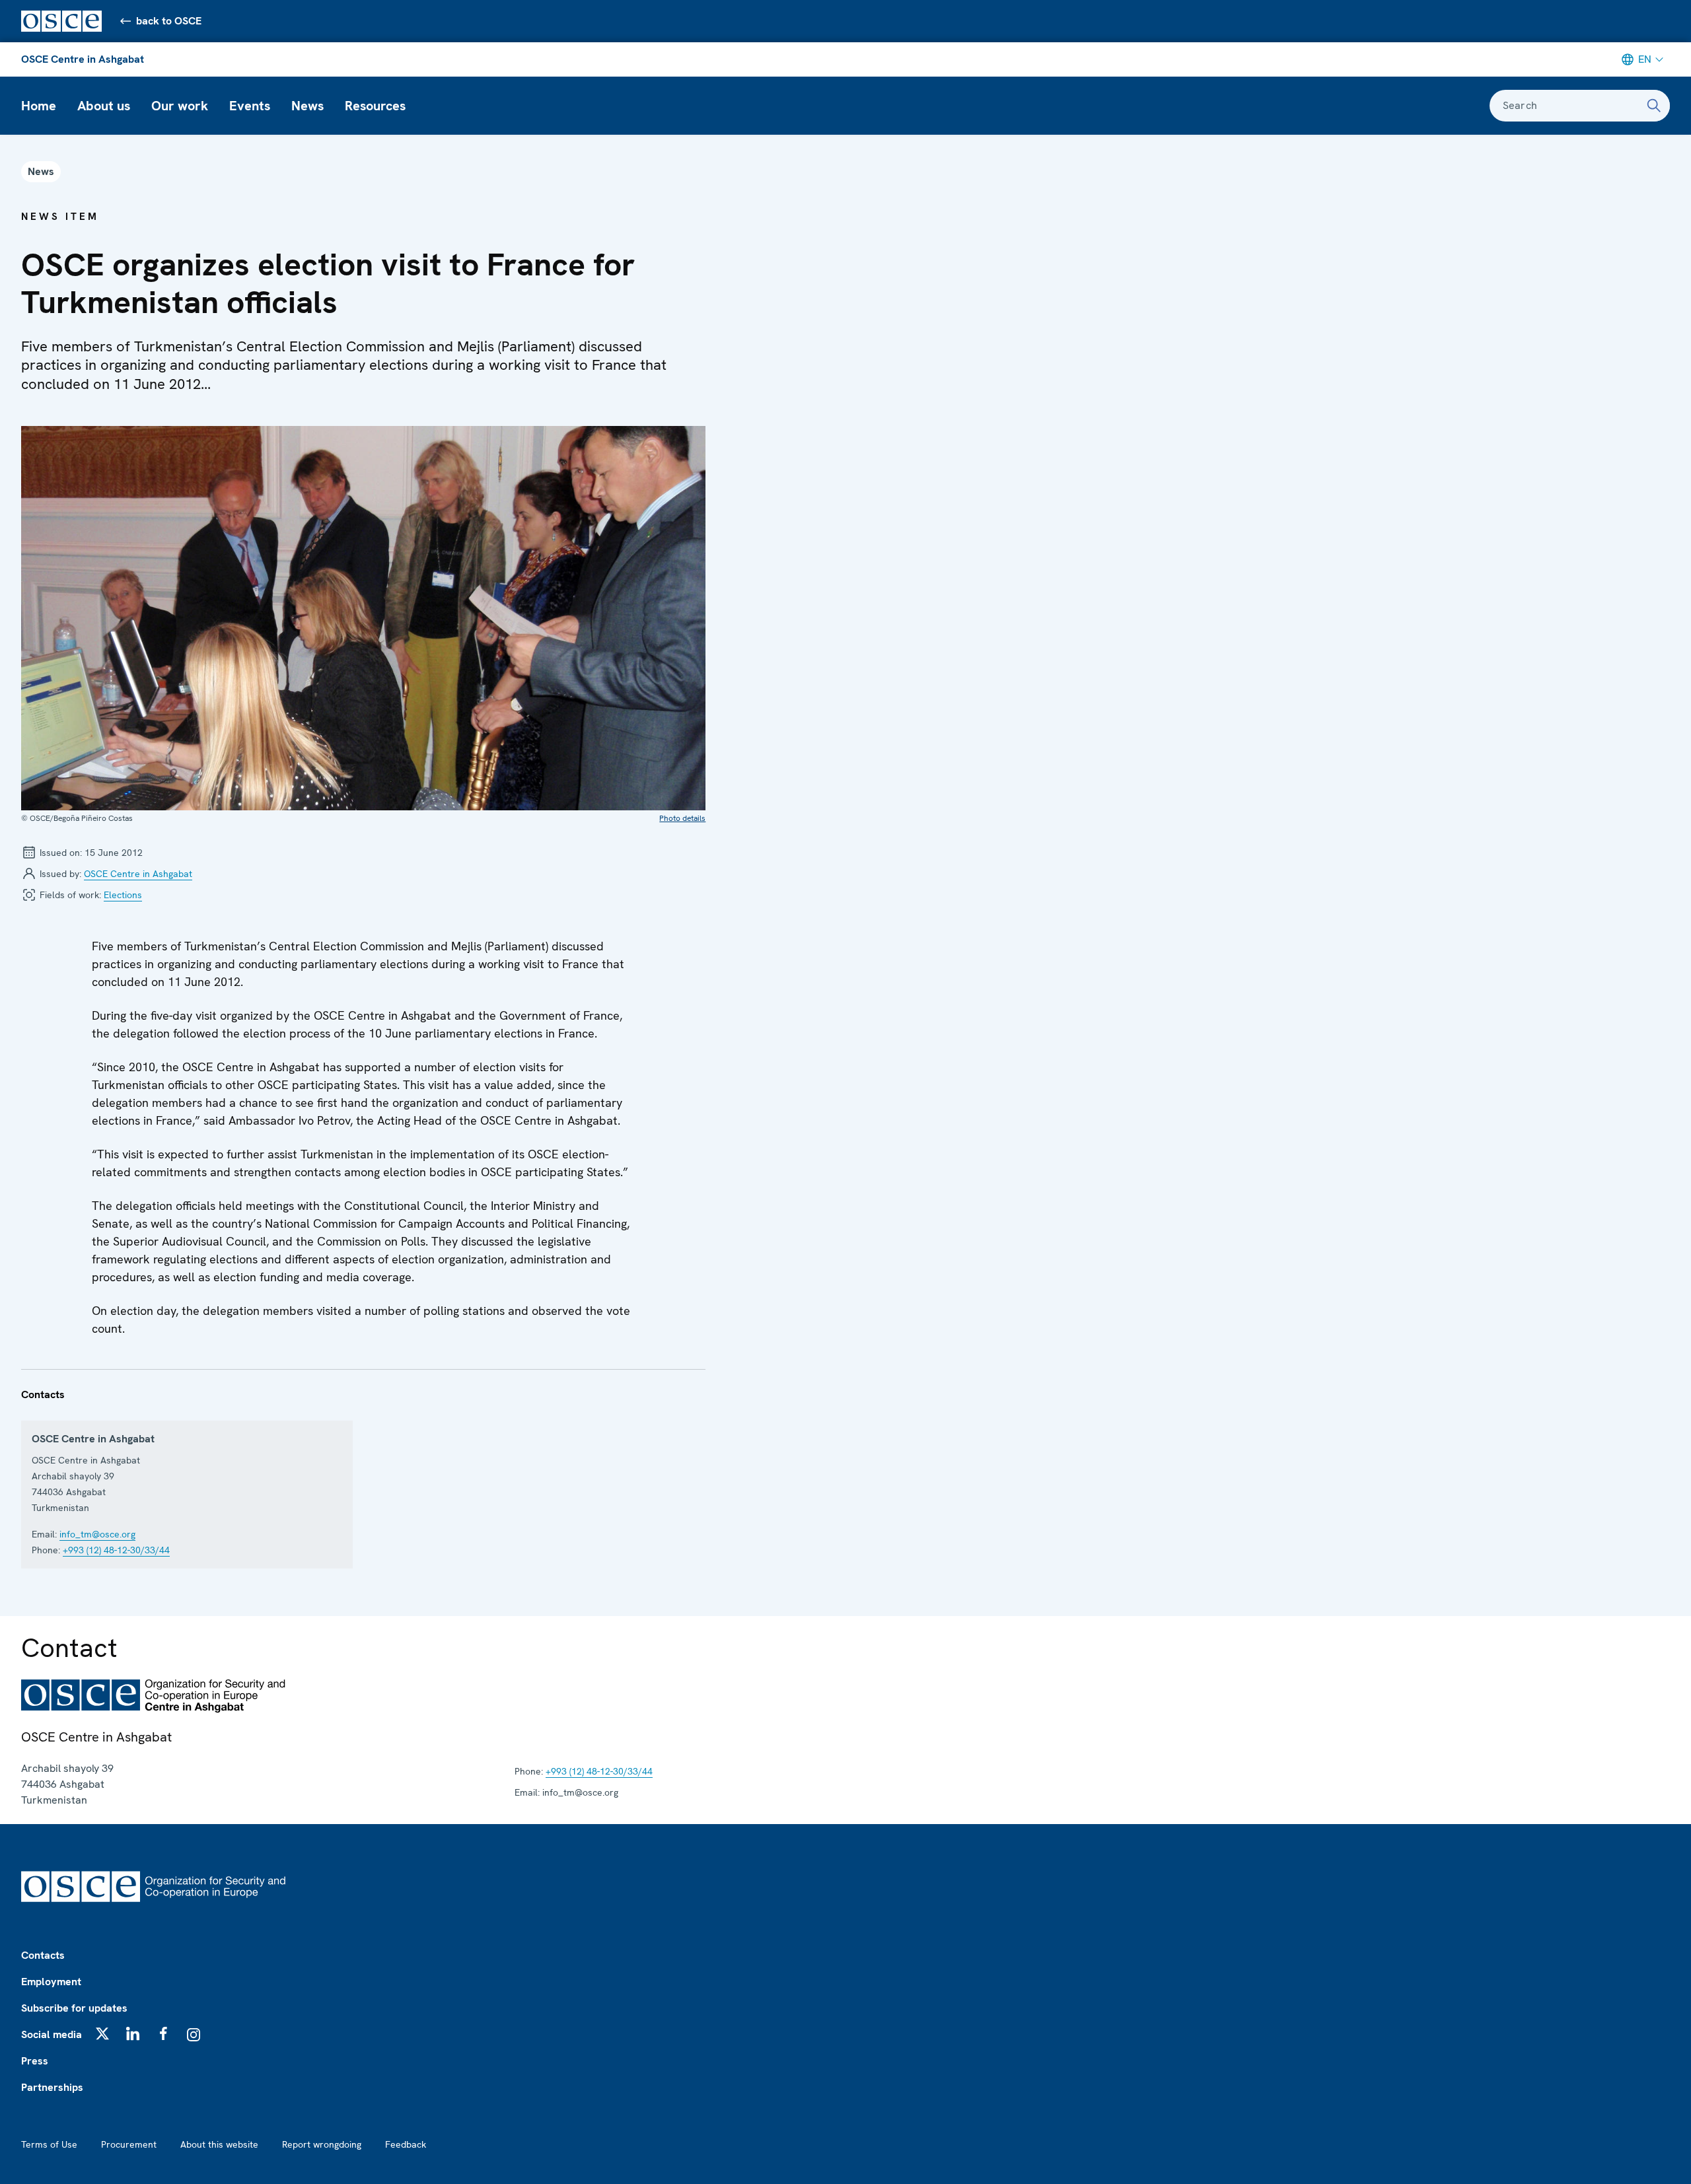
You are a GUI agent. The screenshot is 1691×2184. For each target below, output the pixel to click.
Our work (180, 106)
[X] (102, 2033)
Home (39, 106)
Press (35, 2061)
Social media (52, 2034)
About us (104, 106)
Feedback (406, 2144)
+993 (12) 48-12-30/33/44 (116, 1550)
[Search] (1654, 106)
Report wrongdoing (322, 2144)
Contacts (43, 1955)
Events (250, 106)
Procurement (129, 2144)
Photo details (682, 818)
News (307, 106)
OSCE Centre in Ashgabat (83, 59)
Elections (123, 895)
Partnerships (52, 2087)
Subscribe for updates (74, 2008)
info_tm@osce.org (97, 1534)
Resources (375, 106)
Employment (51, 1982)
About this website (219, 2144)
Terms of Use (49, 2144)
